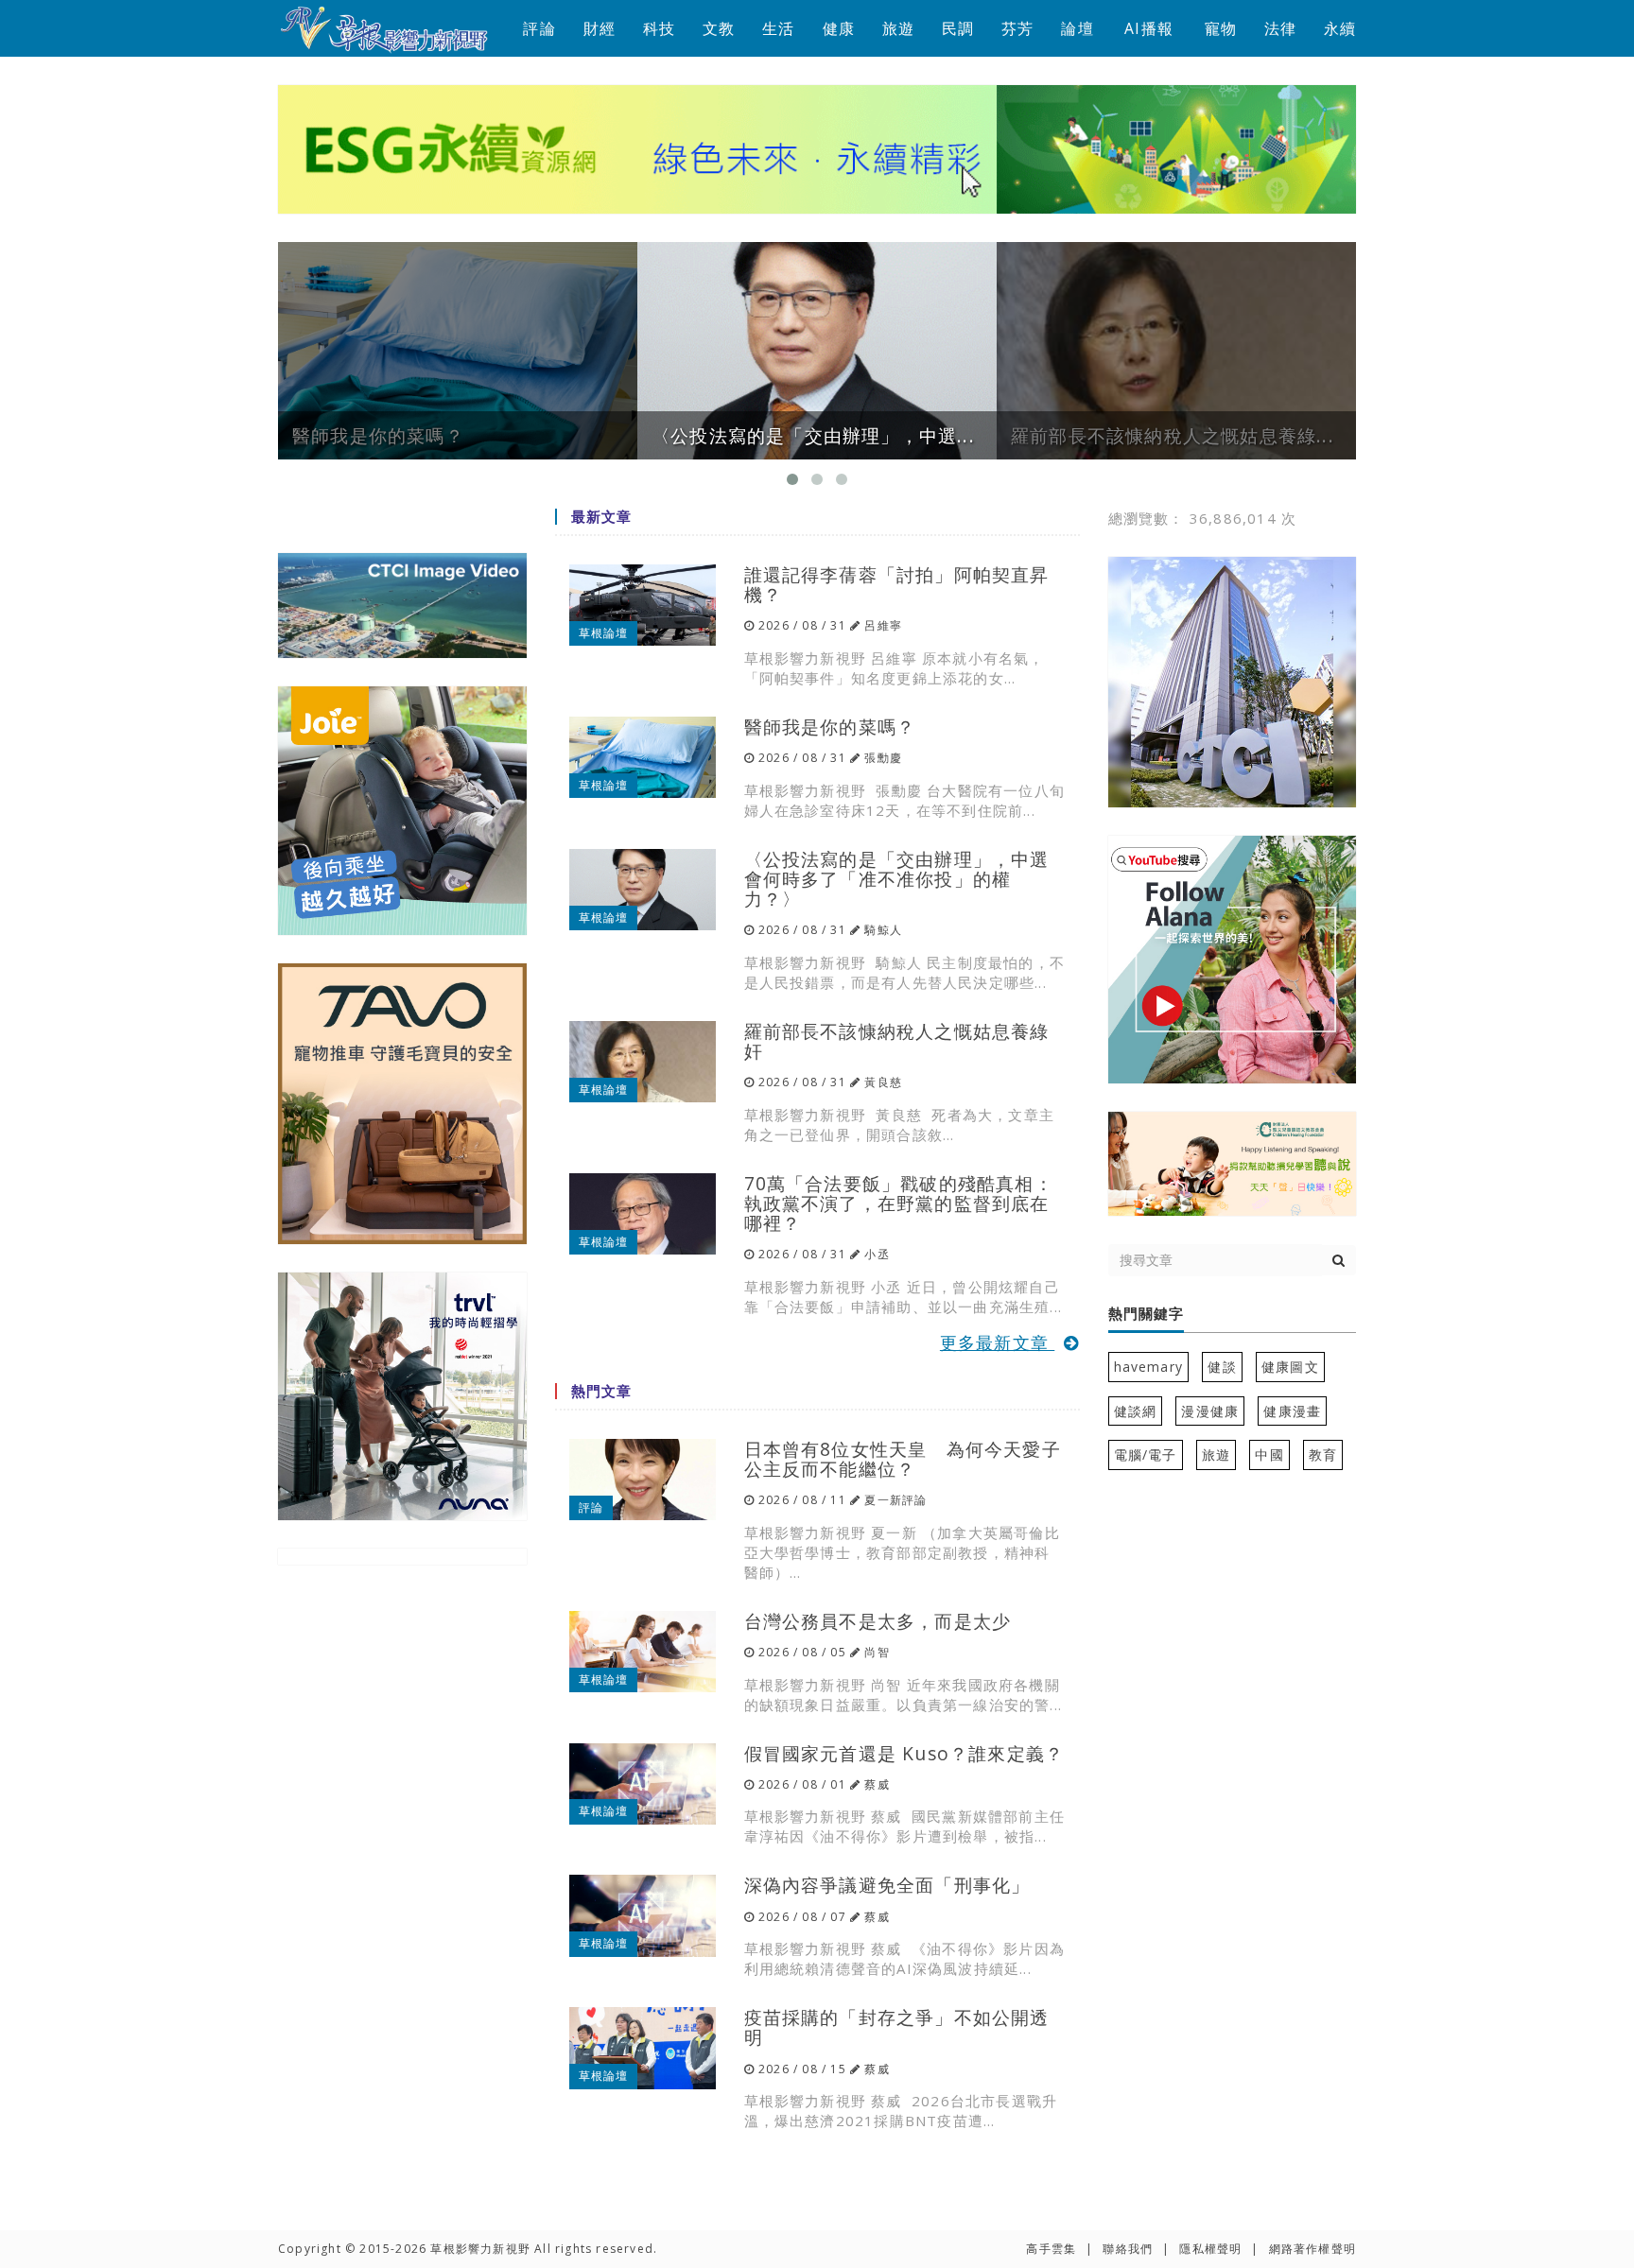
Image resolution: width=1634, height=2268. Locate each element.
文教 (719, 28)
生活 (778, 28)
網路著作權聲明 (1312, 2249)
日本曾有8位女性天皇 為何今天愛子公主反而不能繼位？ (903, 1459)
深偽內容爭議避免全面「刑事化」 (887, 1885)
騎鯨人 (883, 930)
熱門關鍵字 (1146, 1314)
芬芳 (1017, 28)
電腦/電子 (1146, 1454)
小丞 (877, 1254)
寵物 (1221, 28)
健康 (839, 28)
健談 (1222, 1367)
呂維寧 (883, 625)
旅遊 (898, 28)
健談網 (1136, 1411)
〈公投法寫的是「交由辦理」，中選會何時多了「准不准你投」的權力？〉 (897, 879)
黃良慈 (883, 1082)
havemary (1149, 1367)
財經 (600, 28)
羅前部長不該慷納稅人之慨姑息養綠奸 (897, 1041)
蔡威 (877, 1784)
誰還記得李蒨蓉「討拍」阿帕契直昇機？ (897, 584)
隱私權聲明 (1210, 2249)
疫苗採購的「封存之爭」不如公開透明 (897, 2027)
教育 (1323, 1454)
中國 (1269, 1454)
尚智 (877, 1652)
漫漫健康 (1210, 1411)
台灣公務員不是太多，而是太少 (878, 1621)
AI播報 (1149, 28)
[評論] (643, 1478)
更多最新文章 (997, 1342)
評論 (539, 28)
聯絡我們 (1128, 2249)
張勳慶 (883, 758)
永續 (1340, 28)
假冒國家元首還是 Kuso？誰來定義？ (904, 1753)
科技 (659, 28)
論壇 (1077, 28)
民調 (958, 28)
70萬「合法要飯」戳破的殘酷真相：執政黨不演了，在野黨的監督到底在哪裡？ (899, 1203)
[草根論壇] (643, 604)
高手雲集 (1051, 2249)
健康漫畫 (1292, 1411)
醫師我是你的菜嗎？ (830, 727)
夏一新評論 (895, 1500)
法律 (1280, 28)
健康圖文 (1290, 1367)
